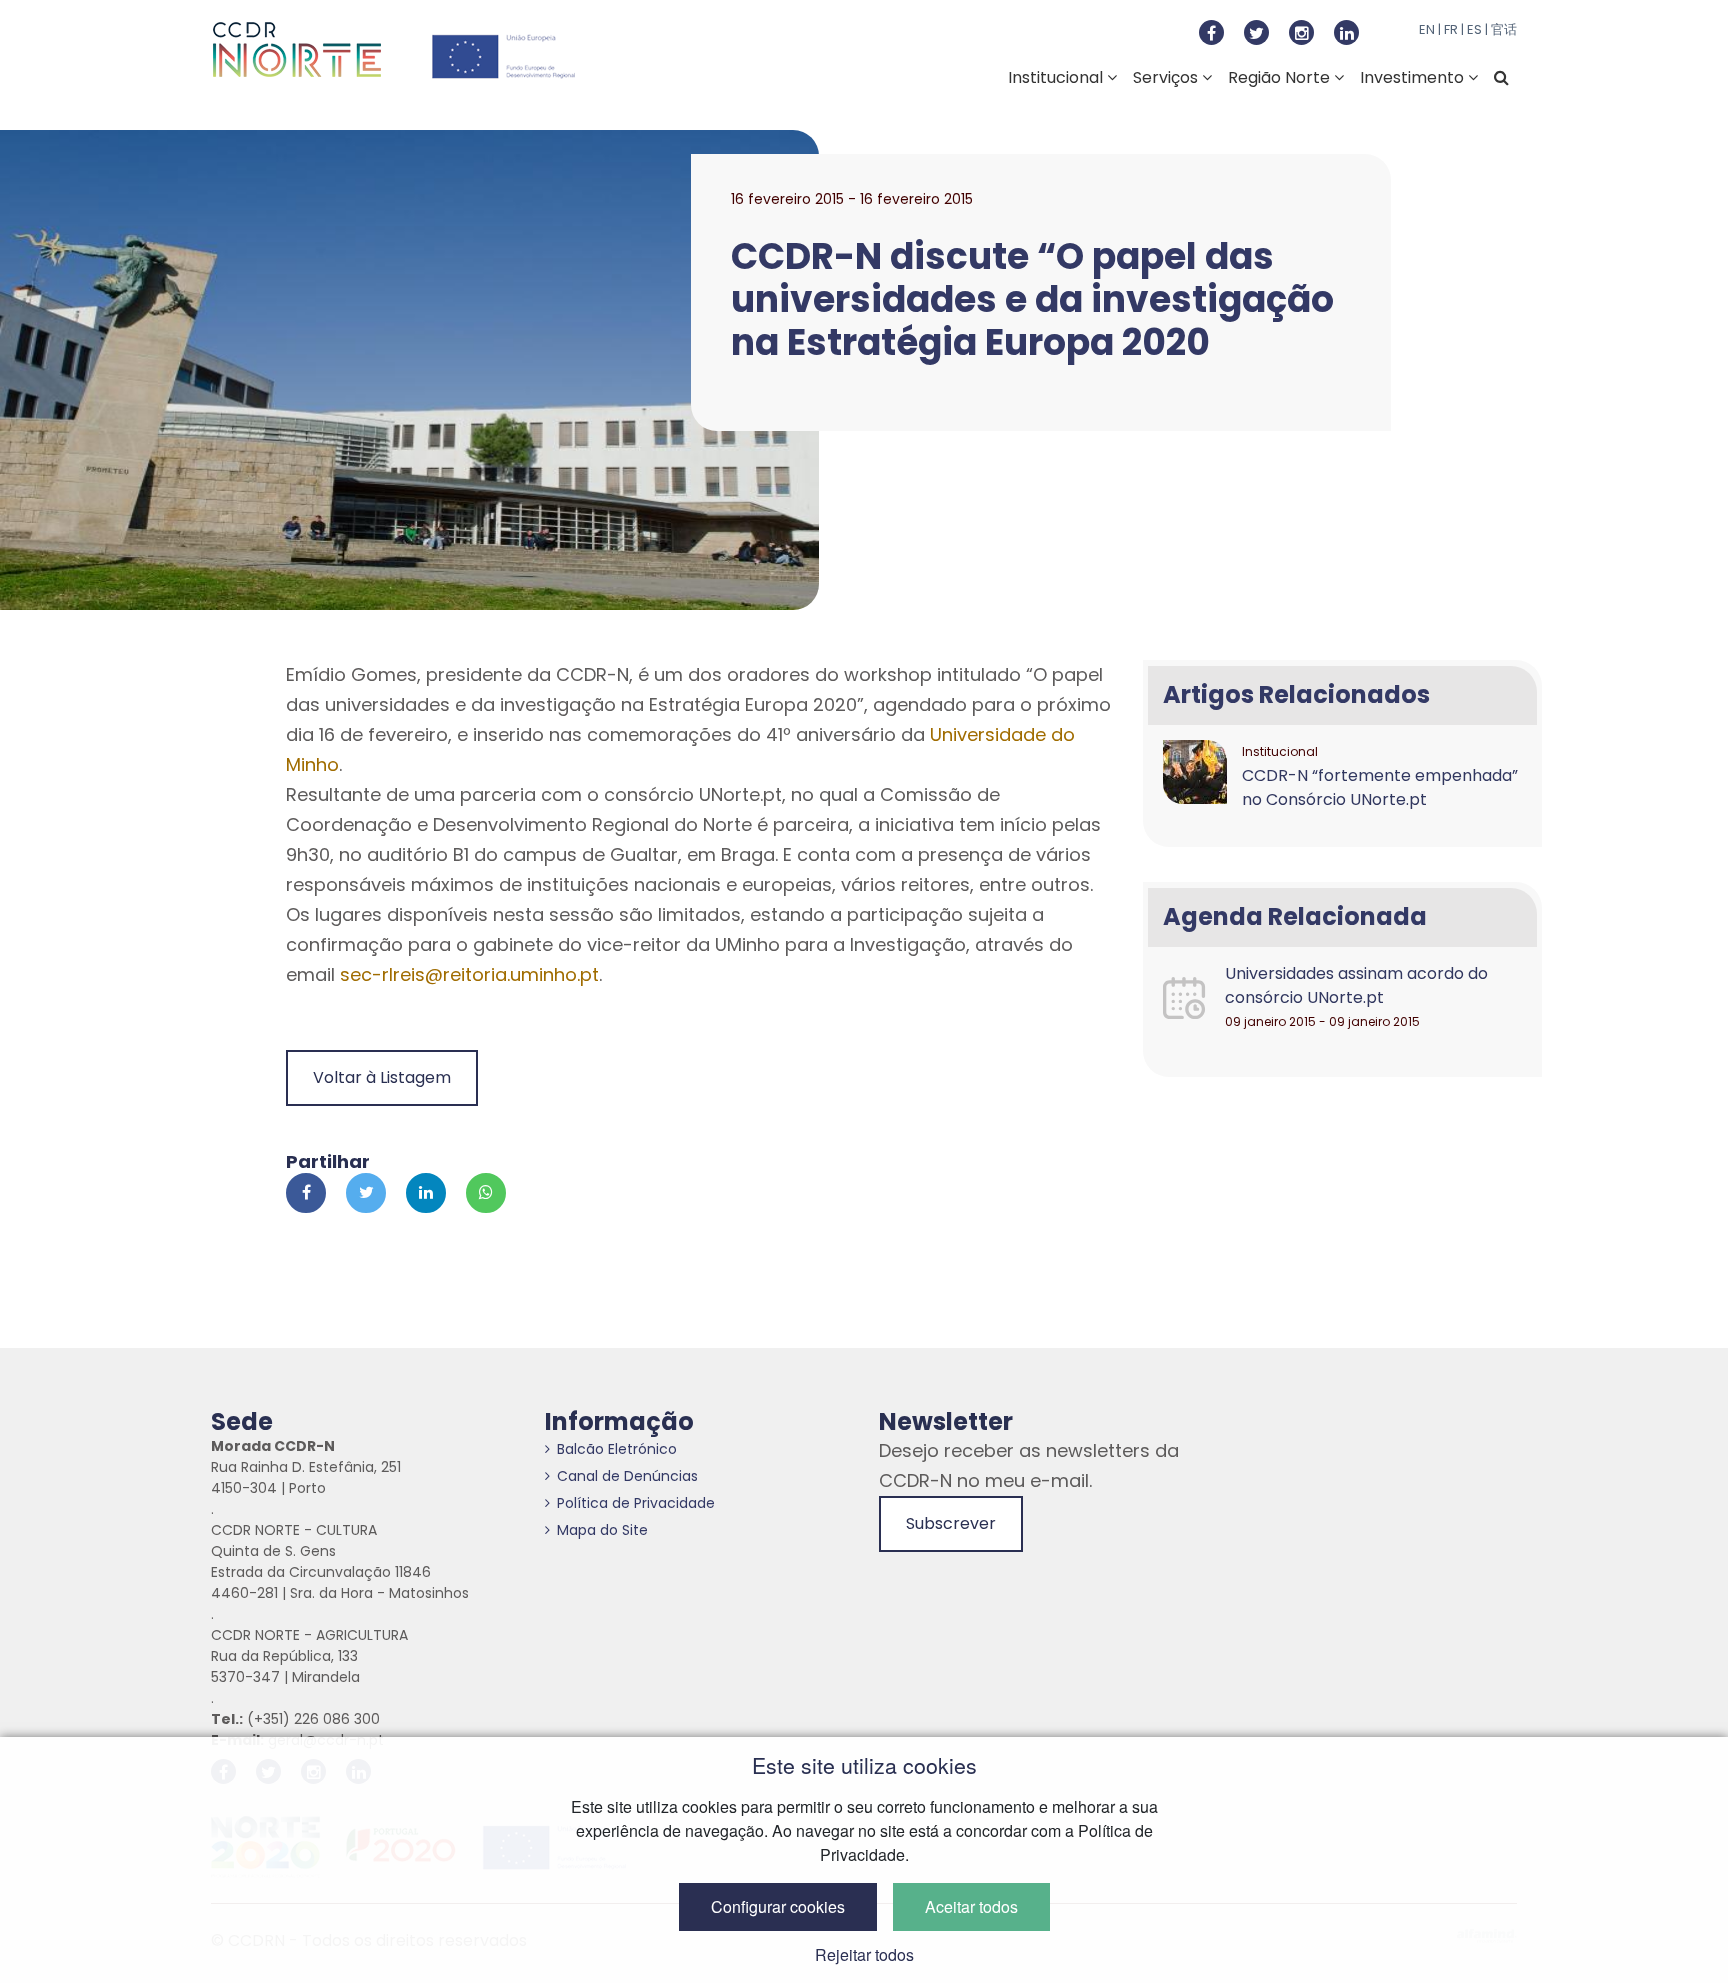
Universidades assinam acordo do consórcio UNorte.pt (1356, 985)
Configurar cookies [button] (778, 1906)
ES (1474, 29)
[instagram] (1301, 32)
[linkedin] (1346, 32)
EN (1427, 29)
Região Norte (1281, 77)
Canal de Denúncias (627, 1476)
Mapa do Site (602, 1530)
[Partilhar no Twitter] (366, 1193)
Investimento (1414, 77)
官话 (1504, 29)
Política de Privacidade (636, 1503)
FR (1451, 29)
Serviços (1167, 77)
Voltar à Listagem (382, 1077)
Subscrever (951, 1523)
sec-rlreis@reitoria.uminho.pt (469, 974)
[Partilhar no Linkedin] (426, 1193)
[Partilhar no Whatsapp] (486, 1193)
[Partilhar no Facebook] (306, 1193)
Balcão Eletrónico (617, 1449)
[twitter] (1256, 32)
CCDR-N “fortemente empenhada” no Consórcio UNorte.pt (1380, 787)
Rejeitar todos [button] (864, 1954)
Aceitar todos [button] (971, 1906)
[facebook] (1211, 32)
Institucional (1057, 77)
